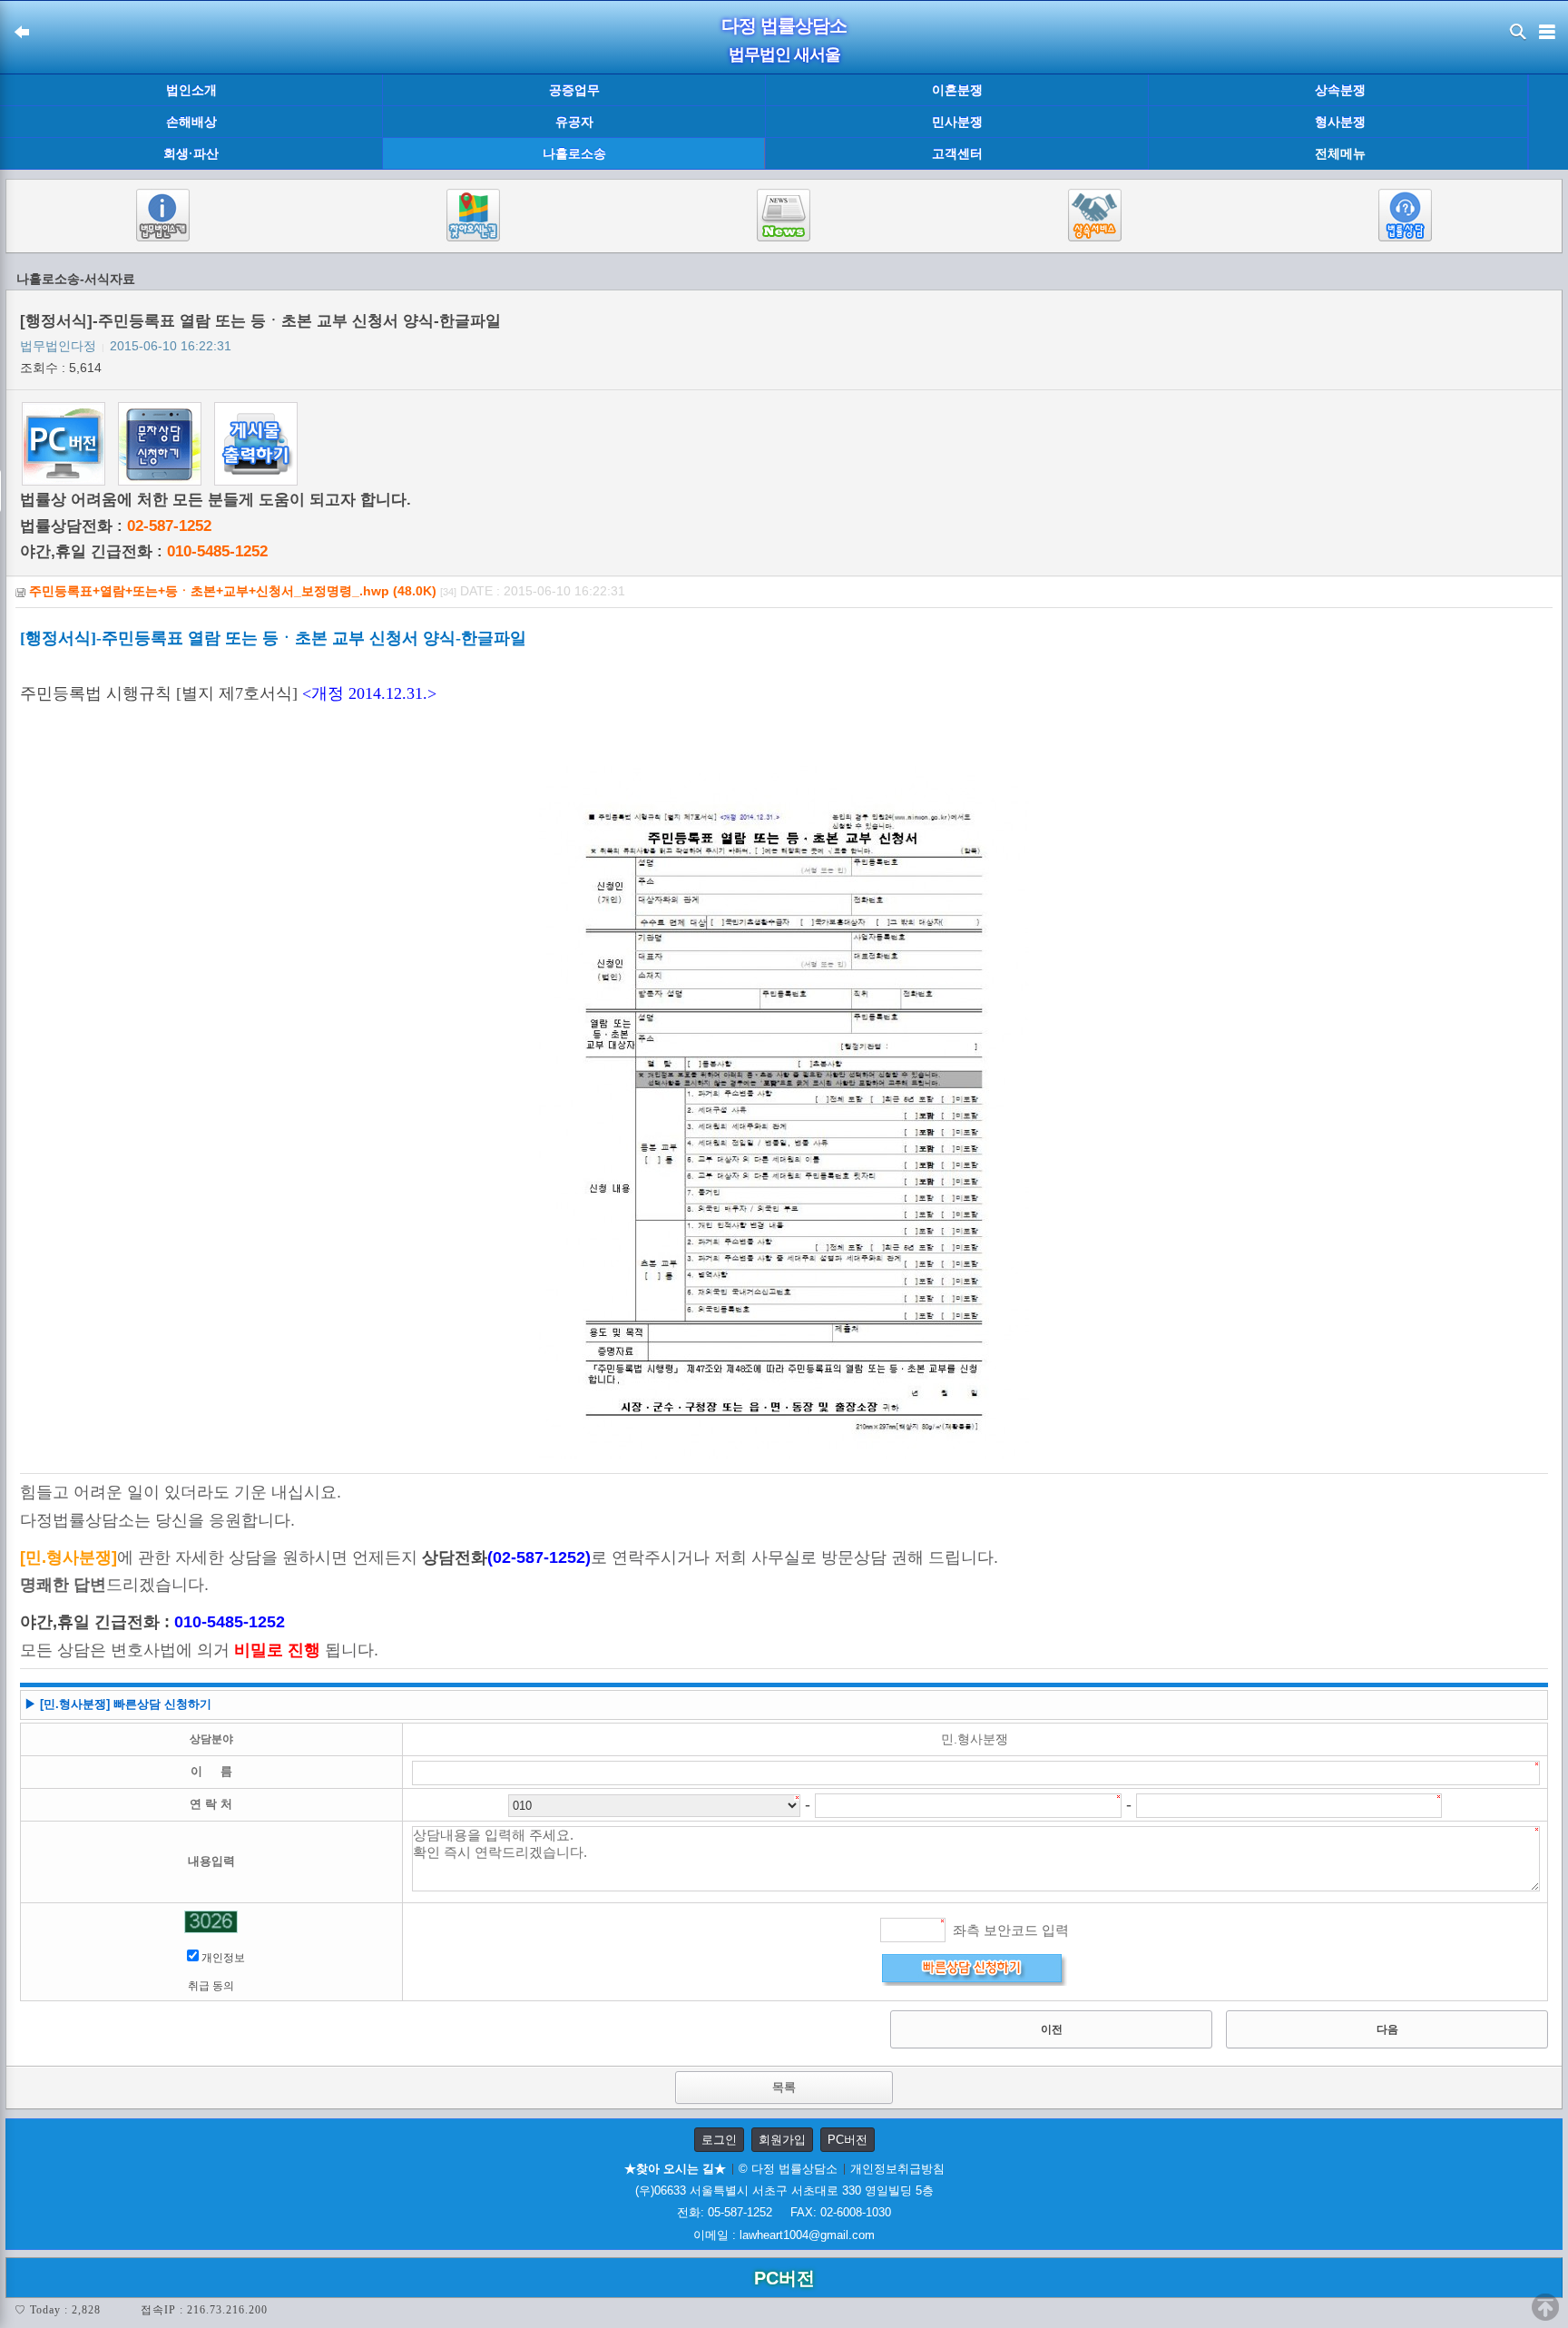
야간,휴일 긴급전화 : (144, 551)
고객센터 (957, 153)
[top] (1545, 2307)
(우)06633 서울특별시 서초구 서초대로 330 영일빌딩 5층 (784, 2190)
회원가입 (782, 2140)
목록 (784, 2087)
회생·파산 (191, 153)
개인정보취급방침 (897, 2169)
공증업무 (574, 90)
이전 (1052, 2029)
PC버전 (848, 2140)
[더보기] (1548, 123)
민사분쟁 (957, 122)
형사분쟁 (1340, 122)
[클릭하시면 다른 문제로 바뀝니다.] (211, 1922)
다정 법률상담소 (784, 25)
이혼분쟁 (957, 90)
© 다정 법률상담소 (788, 2169)
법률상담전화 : (116, 526)
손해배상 (191, 122)
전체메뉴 (1340, 154)
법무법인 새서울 (784, 54)
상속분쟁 (1340, 90)
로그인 (719, 2140)
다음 (1387, 2029)
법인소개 (191, 90)
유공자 (574, 122)
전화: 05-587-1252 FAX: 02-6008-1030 (784, 2212)
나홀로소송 (574, 153)
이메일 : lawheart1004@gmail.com (784, 2235)
